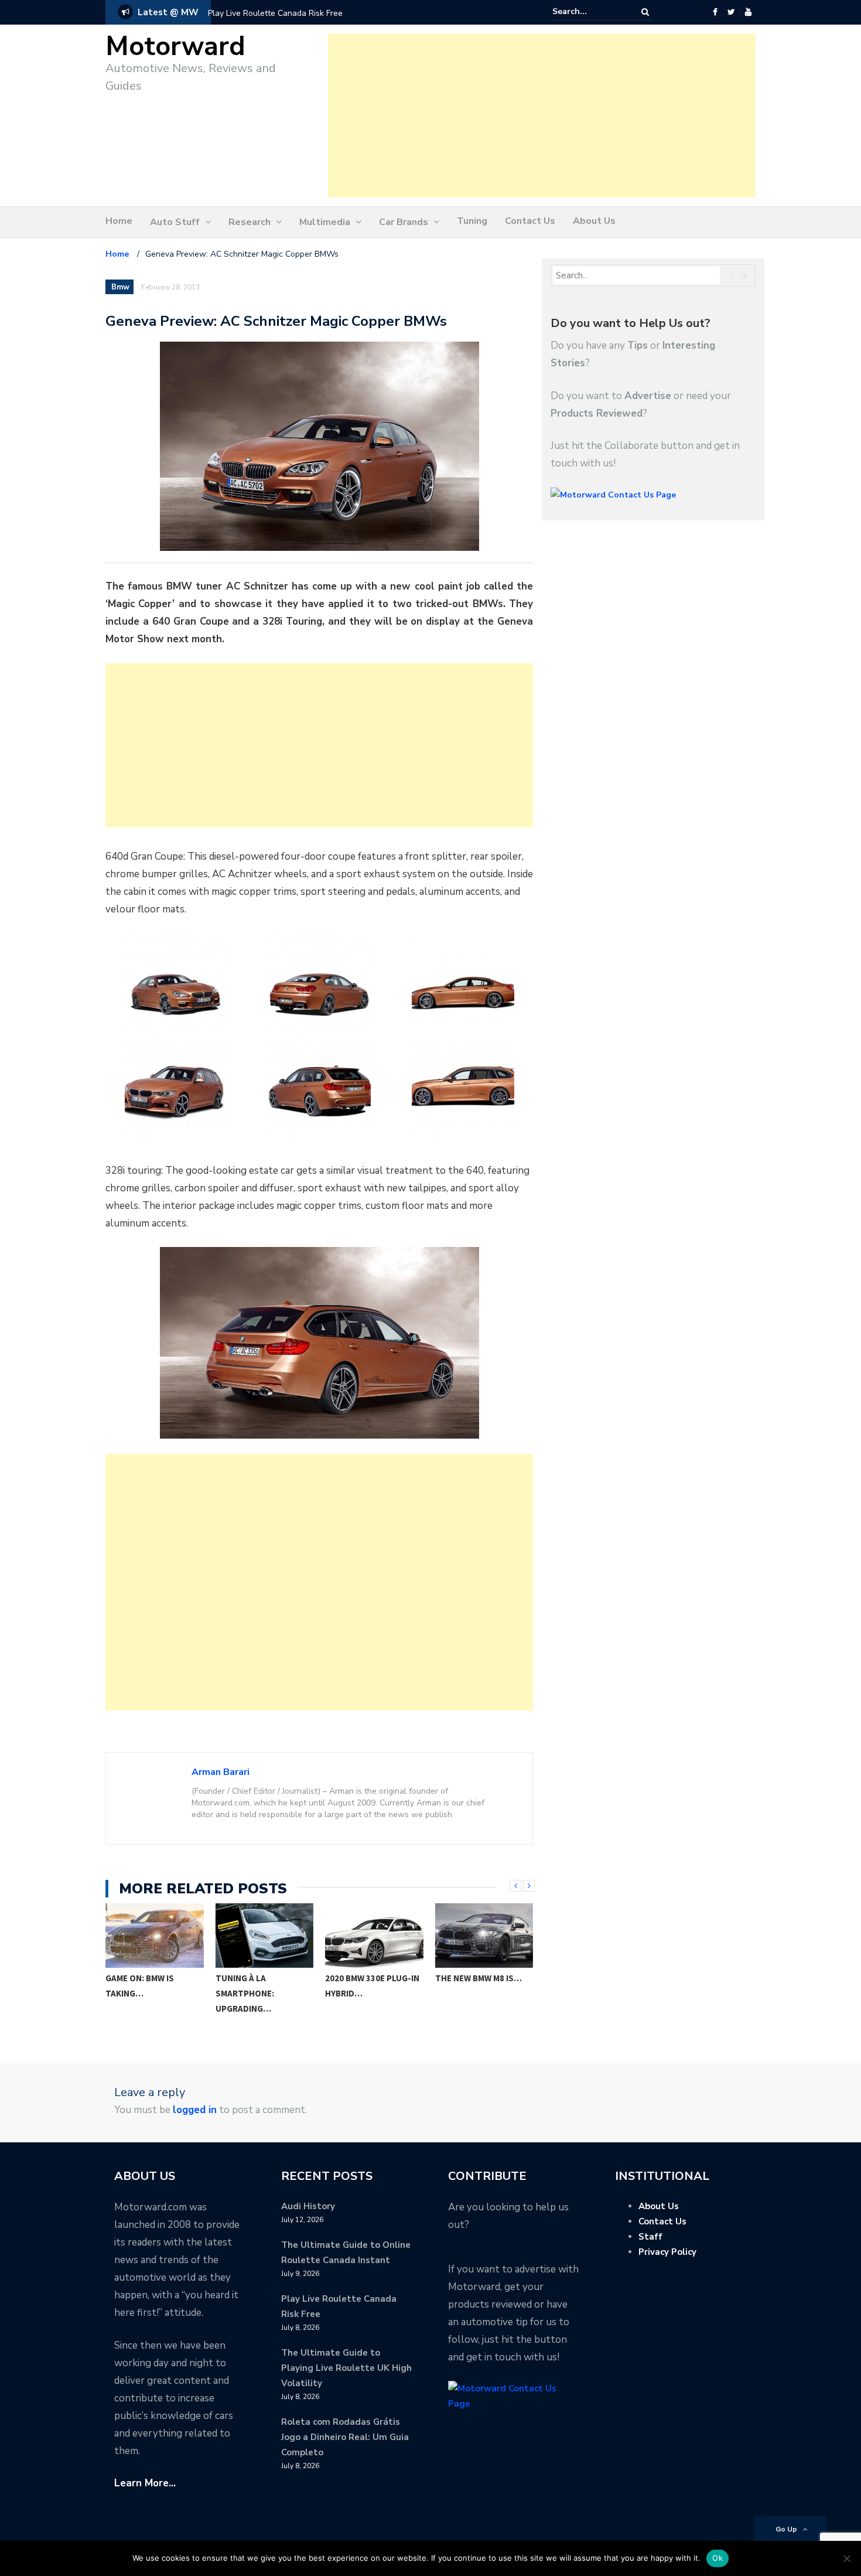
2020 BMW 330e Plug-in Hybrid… (263, 1986)
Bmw (120, 287)
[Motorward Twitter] (731, 12)
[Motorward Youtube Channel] (748, 12)
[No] (846, 2558)
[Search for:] (588, 12)
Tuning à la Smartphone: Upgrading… (135, 1993)
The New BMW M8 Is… (369, 1978)
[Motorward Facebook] (715, 12)
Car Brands (404, 222)
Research (250, 222)
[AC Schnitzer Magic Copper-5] (176, 1090)
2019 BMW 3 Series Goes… (473, 1986)
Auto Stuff (175, 222)
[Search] (645, 12)
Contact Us (530, 221)
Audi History (308, 2206)
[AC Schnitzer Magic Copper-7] (463, 1090)
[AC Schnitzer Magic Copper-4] (463, 985)
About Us (594, 221)
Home (119, 221)
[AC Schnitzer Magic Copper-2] (176, 985)
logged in (195, 2110)
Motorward (175, 47)
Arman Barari (221, 1772)
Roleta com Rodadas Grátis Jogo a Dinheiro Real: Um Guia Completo (345, 2437)
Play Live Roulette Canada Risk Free (275, 13)
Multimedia (325, 222)
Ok (717, 2558)
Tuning (472, 221)
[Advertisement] (542, 115)
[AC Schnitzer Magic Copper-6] (319, 1090)
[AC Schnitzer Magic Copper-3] (319, 985)
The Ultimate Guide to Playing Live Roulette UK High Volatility (346, 2368)
